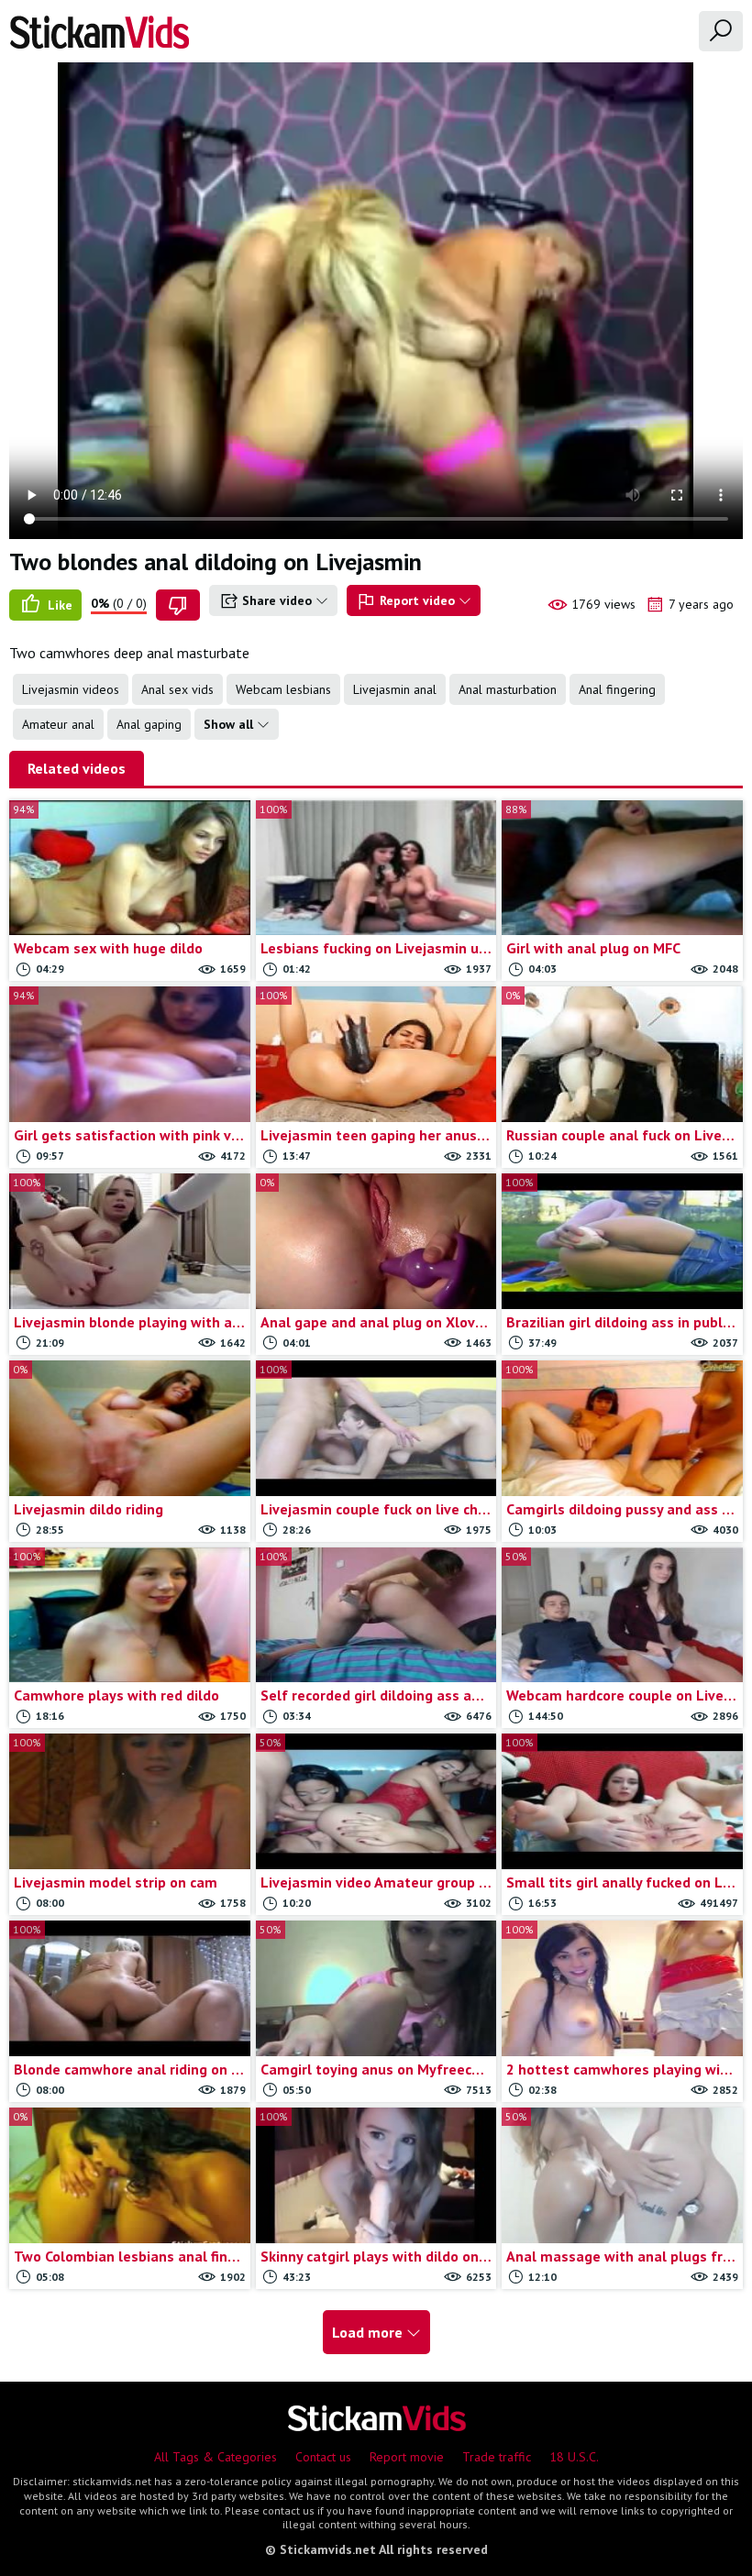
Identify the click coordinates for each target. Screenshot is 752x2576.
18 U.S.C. (574, 2457)
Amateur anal (58, 724)
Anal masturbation (508, 689)
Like (58, 605)
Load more (369, 2332)
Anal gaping (149, 724)
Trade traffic (497, 2457)
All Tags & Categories (216, 2457)
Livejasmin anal (395, 689)
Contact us (323, 2457)
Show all (230, 724)
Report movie (407, 2457)
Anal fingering (617, 689)
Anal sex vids (177, 689)
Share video (277, 600)
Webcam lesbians (283, 689)
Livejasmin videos (71, 689)
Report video (417, 600)
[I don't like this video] (178, 605)
